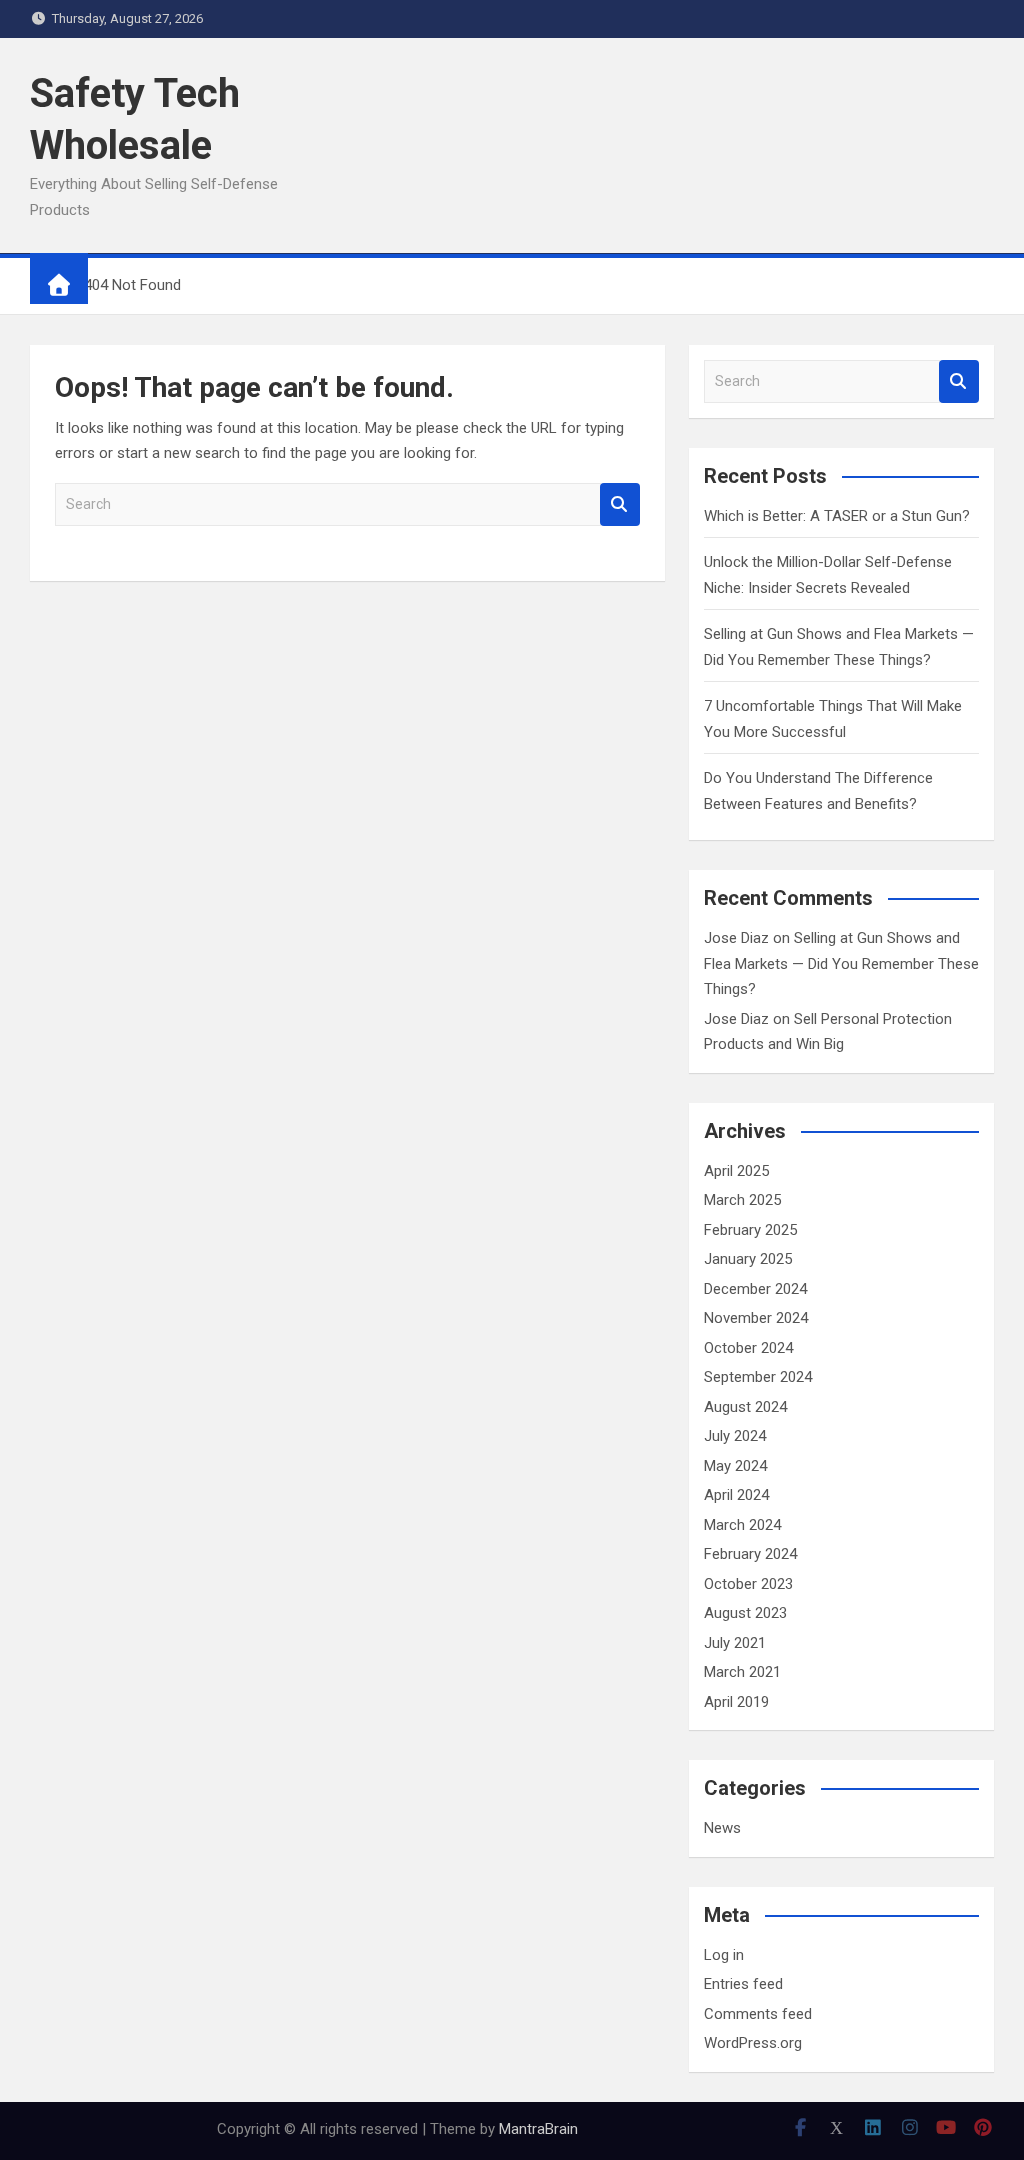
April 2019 (736, 1702)
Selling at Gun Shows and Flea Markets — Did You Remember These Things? (841, 963)
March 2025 (742, 1200)
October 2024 (748, 1348)
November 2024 (756, 1318)
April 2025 (736, 1171)
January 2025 (748, 1259)
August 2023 (745, 1613)
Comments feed (758, 2014)
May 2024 (735, 1466)
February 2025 (750, 1230)
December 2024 (755, 1289)
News (722, 1828)
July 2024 (735, 1436)
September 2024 (758, 1377)
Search (620, 504)
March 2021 (742, 1672)
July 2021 (735, 1643)
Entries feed (743, 1984)
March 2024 (742, 1525)
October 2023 (748, 1584)
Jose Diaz (736, 938)
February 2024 (750, 1554)
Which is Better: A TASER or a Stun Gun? (837, 516)
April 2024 (736, 1495)
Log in (724, 1955)
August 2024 (745, 1407)
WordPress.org (753, 2043)
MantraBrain (538, 2129)
